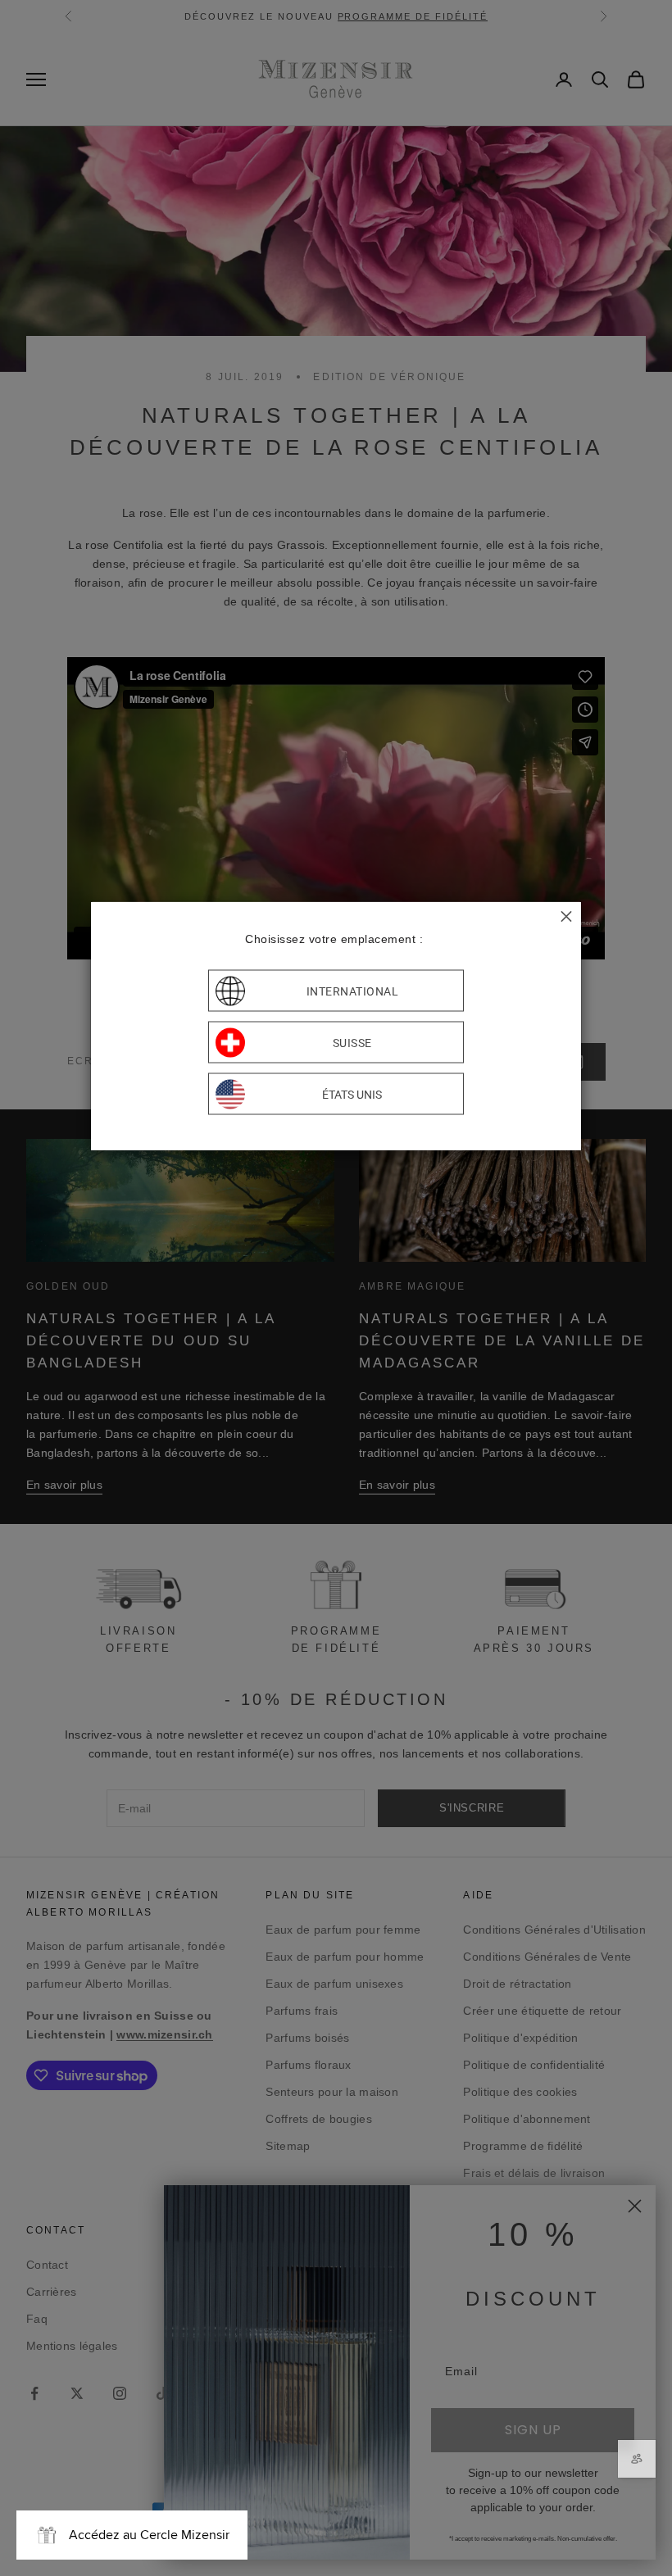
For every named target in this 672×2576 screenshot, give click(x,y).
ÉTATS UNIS (352, 1094)
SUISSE (352, 1042)
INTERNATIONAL (353, 991)
